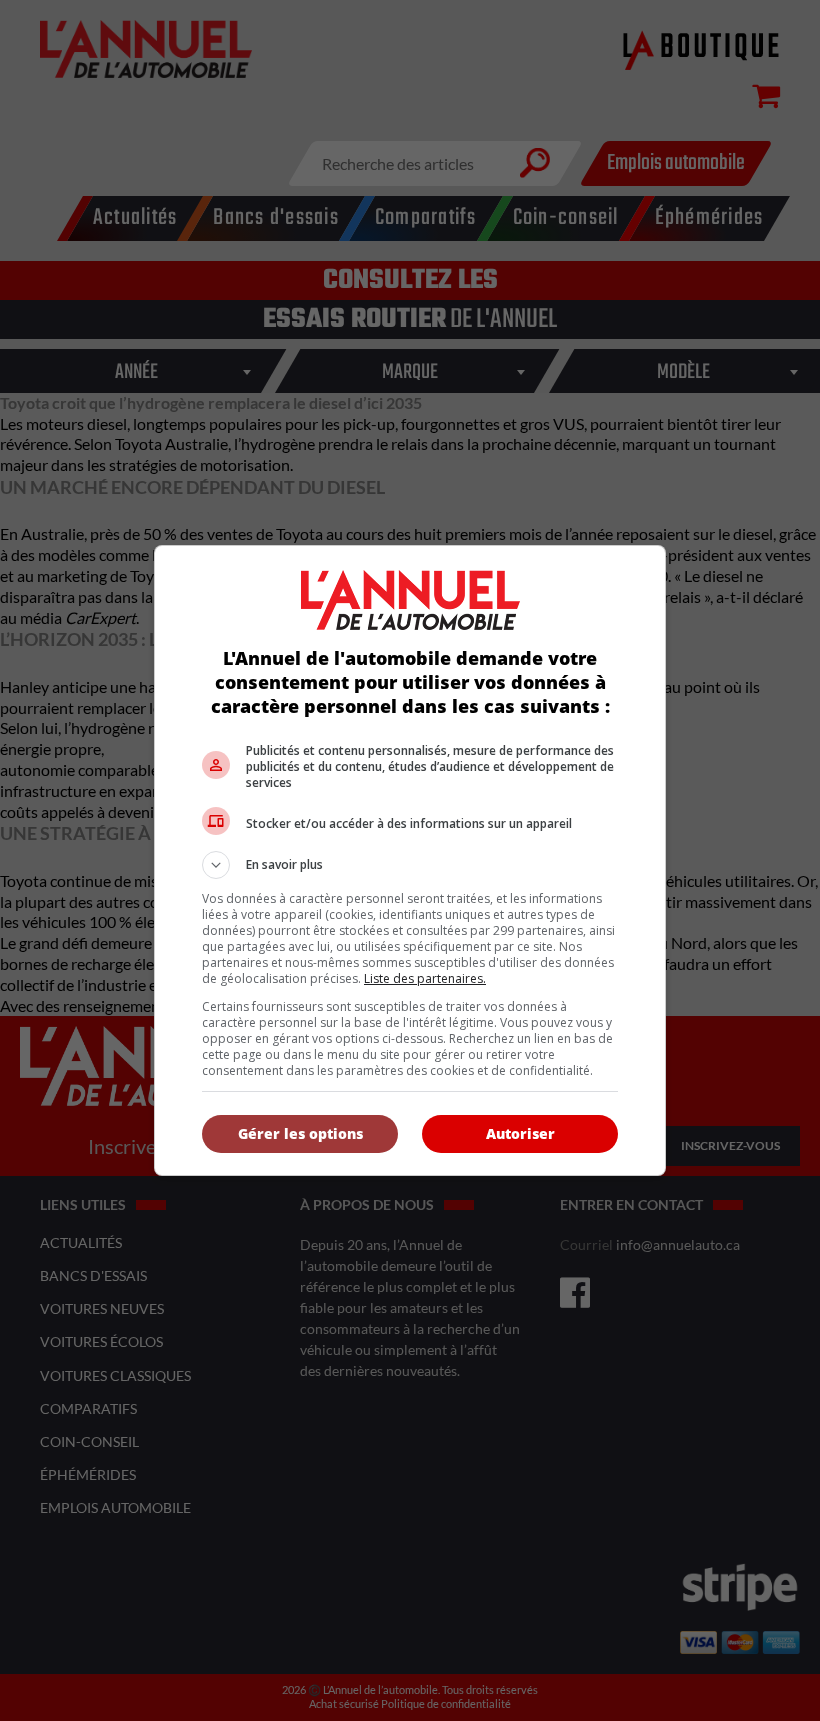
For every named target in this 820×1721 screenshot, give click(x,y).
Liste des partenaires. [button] (425, 978)
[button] (410, 865)
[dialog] (410, 860)
